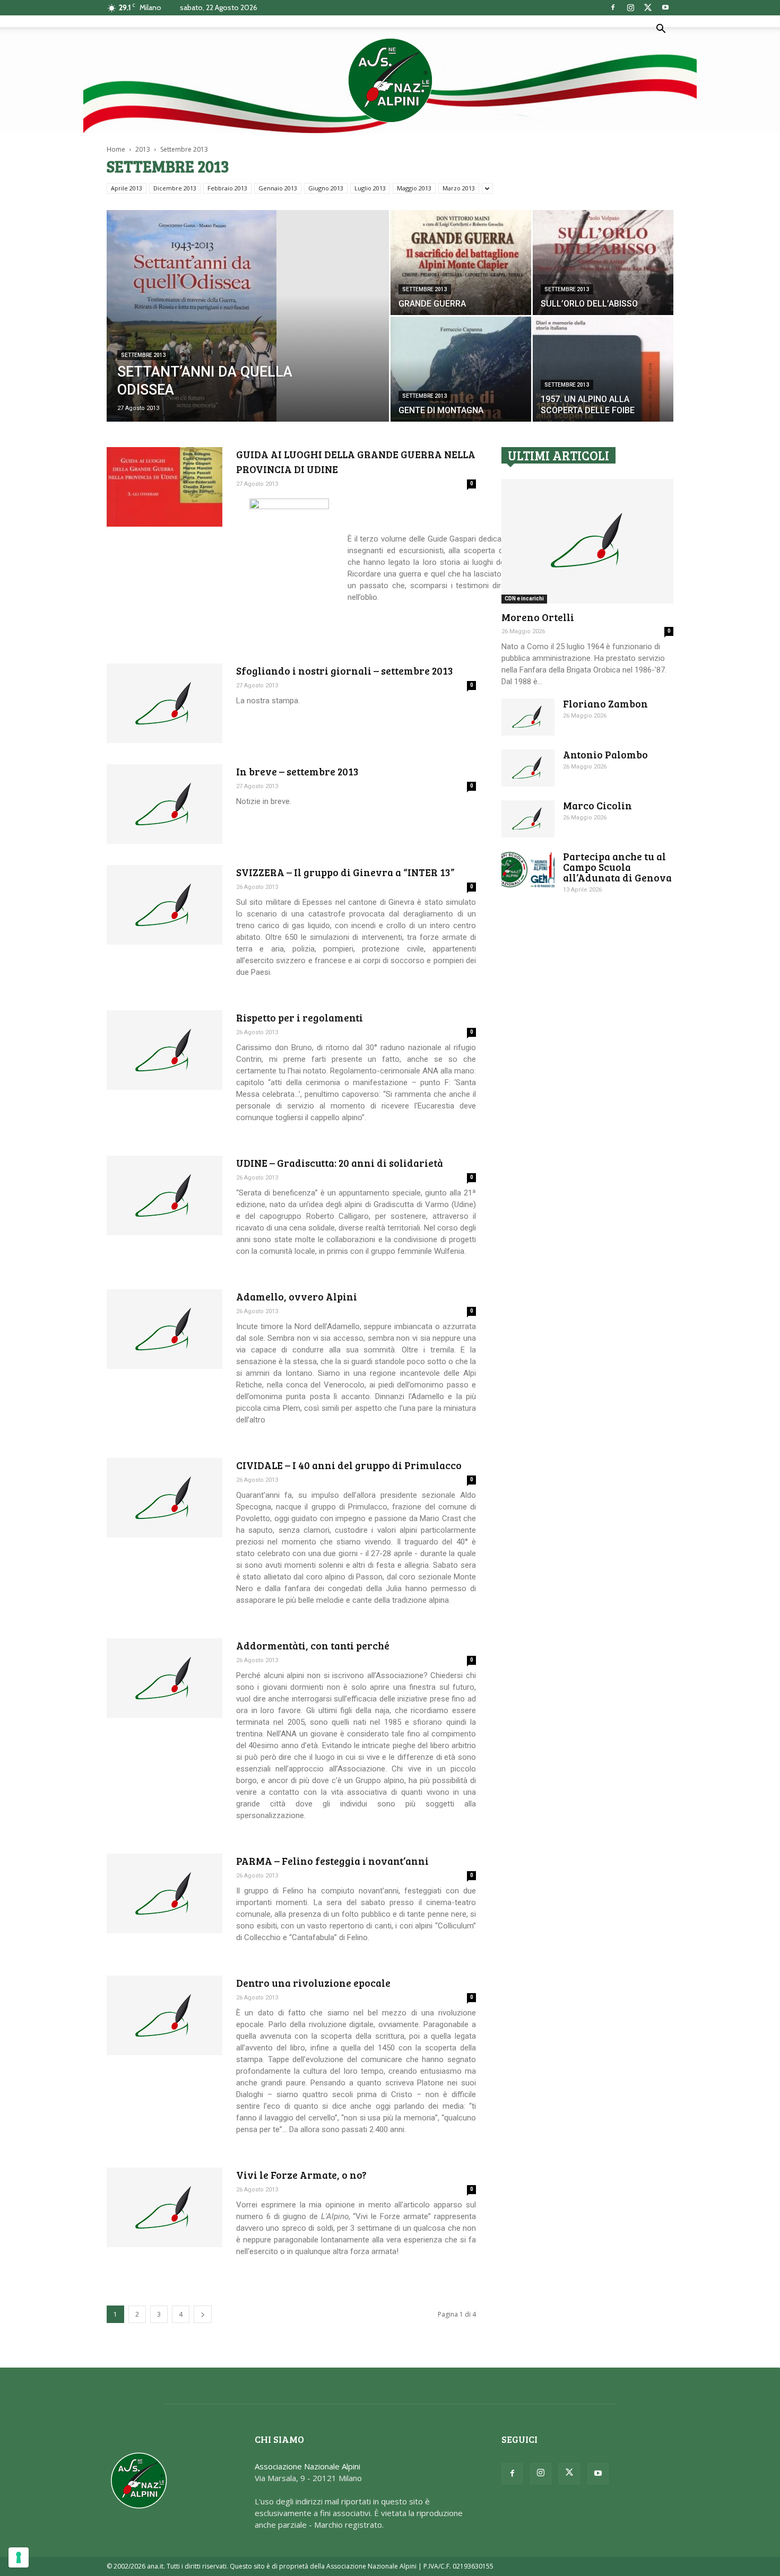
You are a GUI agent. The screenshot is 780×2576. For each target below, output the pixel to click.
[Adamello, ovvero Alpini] (164, 1329)
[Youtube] (665, 7)
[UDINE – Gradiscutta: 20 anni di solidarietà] (164, 1195)
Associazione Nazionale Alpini (307, 2466)
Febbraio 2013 (227, 188)
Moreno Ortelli (538, 617)
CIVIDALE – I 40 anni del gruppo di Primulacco (349, 1465)
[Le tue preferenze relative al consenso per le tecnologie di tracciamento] (19, 2557)
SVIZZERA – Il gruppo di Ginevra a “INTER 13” (345, 872)
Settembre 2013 (144, 355)
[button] (661, 30)
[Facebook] (613, 7)
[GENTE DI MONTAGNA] (461, 369)
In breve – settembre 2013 (297, 771)
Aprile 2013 (127, 188)
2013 (143, 149)
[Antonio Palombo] (528, 768)
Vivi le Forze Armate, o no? (301, 2175)
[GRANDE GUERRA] (461, 263)
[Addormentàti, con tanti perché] (164, 1678)
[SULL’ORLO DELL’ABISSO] (603, 263)
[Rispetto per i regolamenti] (164, 1050)
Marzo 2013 (459, 188)
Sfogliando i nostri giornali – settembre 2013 (345, 671)
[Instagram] (630, 7)
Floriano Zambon (605, 704)
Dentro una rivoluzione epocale (313, 1983)
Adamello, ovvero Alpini (297, 1296)
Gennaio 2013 (278, 188)
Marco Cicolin (597, 805)
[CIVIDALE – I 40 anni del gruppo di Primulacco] (164, 1498)
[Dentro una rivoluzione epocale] (164, 2015)
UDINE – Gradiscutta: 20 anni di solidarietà (340, 1163)
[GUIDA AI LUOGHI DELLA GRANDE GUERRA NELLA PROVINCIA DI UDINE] (164, 487)
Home (116, 149)
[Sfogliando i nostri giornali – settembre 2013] (164, 703)
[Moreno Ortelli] (587, 541)
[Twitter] (648, 7)
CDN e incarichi (524, 599)
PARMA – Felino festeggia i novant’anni (332, 1861)
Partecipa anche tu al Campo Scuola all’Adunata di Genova (617, 867)
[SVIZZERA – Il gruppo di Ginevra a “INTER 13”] (164, 905)
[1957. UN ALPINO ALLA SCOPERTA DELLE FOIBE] (603, 369)
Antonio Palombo (605, 754)
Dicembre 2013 (175, 188)
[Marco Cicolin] (528, 819)
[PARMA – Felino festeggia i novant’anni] (164, 1893)
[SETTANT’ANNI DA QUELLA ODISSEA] (248, 329)
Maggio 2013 (414, 188)
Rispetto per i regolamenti (300, 1018)
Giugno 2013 (326, 188)
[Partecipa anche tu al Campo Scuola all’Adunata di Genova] (528, 870)
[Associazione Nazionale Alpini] (390, 80)
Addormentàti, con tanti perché (313, 1645)
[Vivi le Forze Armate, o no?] (164, 2207)
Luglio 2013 (370, 188)
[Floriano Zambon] (528, 717)
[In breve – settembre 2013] (164, 804)
